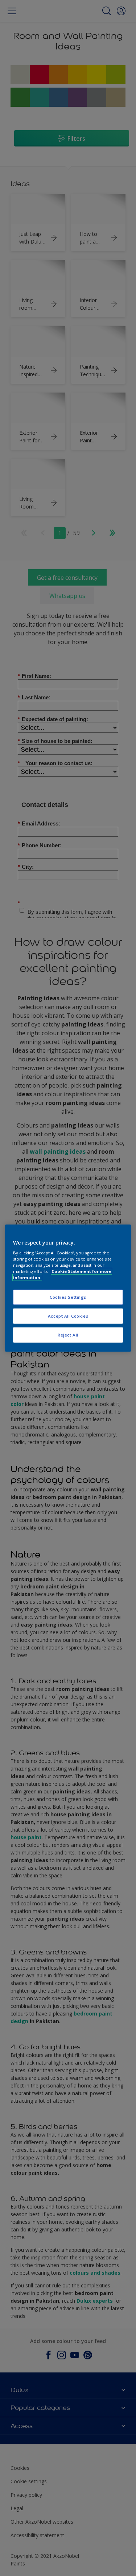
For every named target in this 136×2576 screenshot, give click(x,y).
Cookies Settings (68, 1297)
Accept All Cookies (68, 1316)
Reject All (68, 1335)
